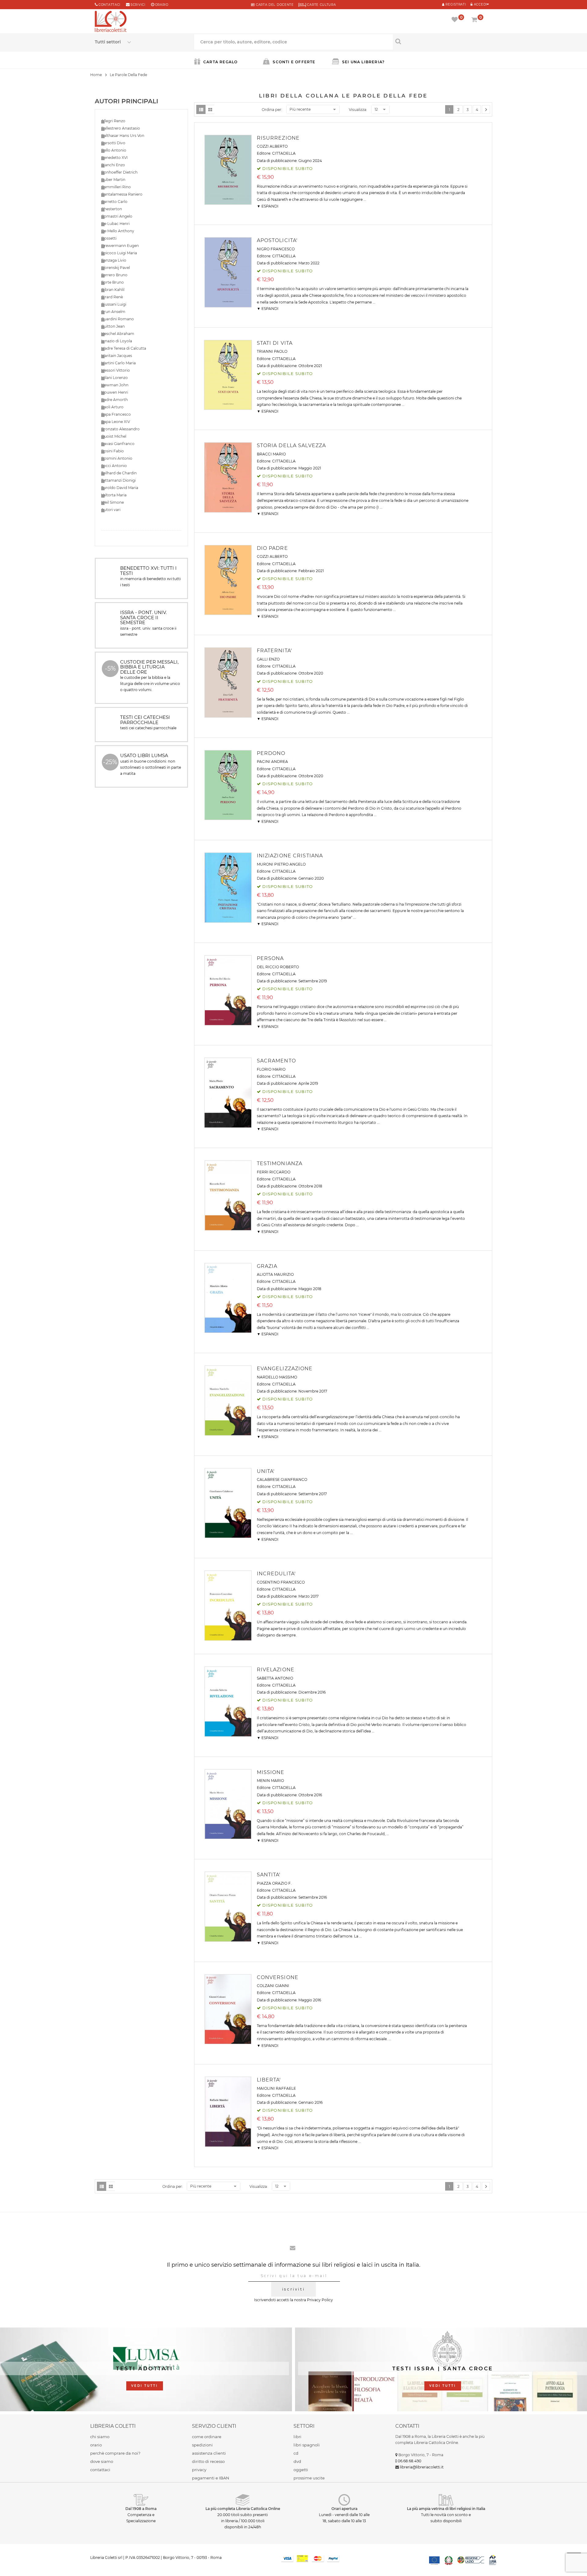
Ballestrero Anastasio (121, 128)
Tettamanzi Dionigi (118, 480)
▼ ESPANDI (268, 206)
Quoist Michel (114, 436)
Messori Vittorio (116, 370)
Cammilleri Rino (116, 187)
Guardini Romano (118, 319)
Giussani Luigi (114, 304)
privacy (199, 2470)
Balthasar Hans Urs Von (123, 136)
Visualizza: (358, 110)
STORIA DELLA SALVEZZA (292, 445)
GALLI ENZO (268, 659)
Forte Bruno (113, 282)
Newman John (115, 385)
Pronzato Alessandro (120, 429)
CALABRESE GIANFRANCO (282, 1479)
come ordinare (207, 2437)
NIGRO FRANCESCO (276, 249)
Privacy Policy (320, 2300)
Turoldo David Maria (120, 488)
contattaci (100, 2470)
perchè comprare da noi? (115, 2453)
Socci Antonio (114, 466)
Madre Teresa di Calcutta (124, 348)
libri (297, 2437)
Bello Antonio (114, 150)
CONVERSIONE (278, 1977)
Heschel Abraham (118, 334)
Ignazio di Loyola (117, 341)
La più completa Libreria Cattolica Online (243, 2509)
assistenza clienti (209, 2453)
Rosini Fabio (113, 451)
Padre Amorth (114, 400)
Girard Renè (112, 297)
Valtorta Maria (114, 495)
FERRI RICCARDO (274, 1172)
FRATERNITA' (274, 651)
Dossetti (109, 238)
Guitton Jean (113, 326)
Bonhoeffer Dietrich (119, 172)
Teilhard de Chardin (119, 473)
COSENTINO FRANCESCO (281, 1582)
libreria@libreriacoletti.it (422, 2467)
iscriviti (293, 2289)
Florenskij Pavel (116, 268)
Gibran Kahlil (113, 290)
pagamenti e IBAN (211, 2478)
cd (296, 2453)
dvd (297, 2461)
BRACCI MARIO (271, 454)
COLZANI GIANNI (273, 1986)
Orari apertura (344, 2509)
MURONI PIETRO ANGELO (281, 864)
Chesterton (112, 209)
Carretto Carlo (114, 202)
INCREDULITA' (276, 1574)
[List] (201, 109)
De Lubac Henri (115, 224)
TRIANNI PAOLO (272, 351)
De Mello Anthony (118, 231)
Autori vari (111, 510)
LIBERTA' (269, 2080)
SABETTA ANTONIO (275, 1678)
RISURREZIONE (278, 138)
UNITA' (266, 1471)
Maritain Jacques (117, 356)
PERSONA (270, 958)
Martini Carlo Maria (118, 363)
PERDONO (271, 753)
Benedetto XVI (114, 158)
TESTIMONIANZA (280, 1163)
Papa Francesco (116, 414)
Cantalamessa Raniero (122, 194)
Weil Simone (113, 502)
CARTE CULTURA (321, 5)
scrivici (138, 5)
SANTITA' (269, 1875)
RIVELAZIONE (276, 1670)
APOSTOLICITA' (277, 240)
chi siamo (100, 2437)
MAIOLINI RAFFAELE (276, 2088)
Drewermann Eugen (120, 246)
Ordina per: (272, 110)
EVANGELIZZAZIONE (285, 1369)
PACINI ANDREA (272, 762)
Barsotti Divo (113, 143)
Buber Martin (113, 180)
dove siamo (102, 2461)
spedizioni (202, 2445)
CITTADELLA (284, 153)
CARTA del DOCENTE (274, 5)
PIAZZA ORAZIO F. (274, 1883)
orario (162, 5)
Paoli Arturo (112, 407)
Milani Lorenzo (114, 378)
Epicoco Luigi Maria (119, 253)
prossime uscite (309, 2478)
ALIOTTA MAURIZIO (275, 1274)
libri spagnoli (307, 2445)
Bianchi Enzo (113, 165)
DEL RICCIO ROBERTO (278, 967)
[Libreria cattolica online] (111, 22)
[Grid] (210, 109)
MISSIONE (271, 1772)
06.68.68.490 (410, 2461)
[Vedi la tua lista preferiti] (456, 20)
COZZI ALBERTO (272, 146)
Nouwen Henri (115, 392)
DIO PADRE (272, 548)
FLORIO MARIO (271, 1069)
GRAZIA (267, 1266)
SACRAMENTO (276, 1061)
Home (96, 75)
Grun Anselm (113, 312)
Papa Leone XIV (116, 422)
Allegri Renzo (113, 121)
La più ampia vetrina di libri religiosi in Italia (446, 2509)
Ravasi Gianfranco (118, 444)
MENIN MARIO (270, 1781)
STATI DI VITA (275, 343)
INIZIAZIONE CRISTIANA (290, 856)
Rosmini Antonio (117, 458)
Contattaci (109, 5)
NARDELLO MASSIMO (277, 1377)
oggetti (301, 2470)
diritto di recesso (208, 2461)
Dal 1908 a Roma (141, 2509)
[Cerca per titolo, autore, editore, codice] (443, 41)
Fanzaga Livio (114, 260)
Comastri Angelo (117, 216)
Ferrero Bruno (114, 275)
